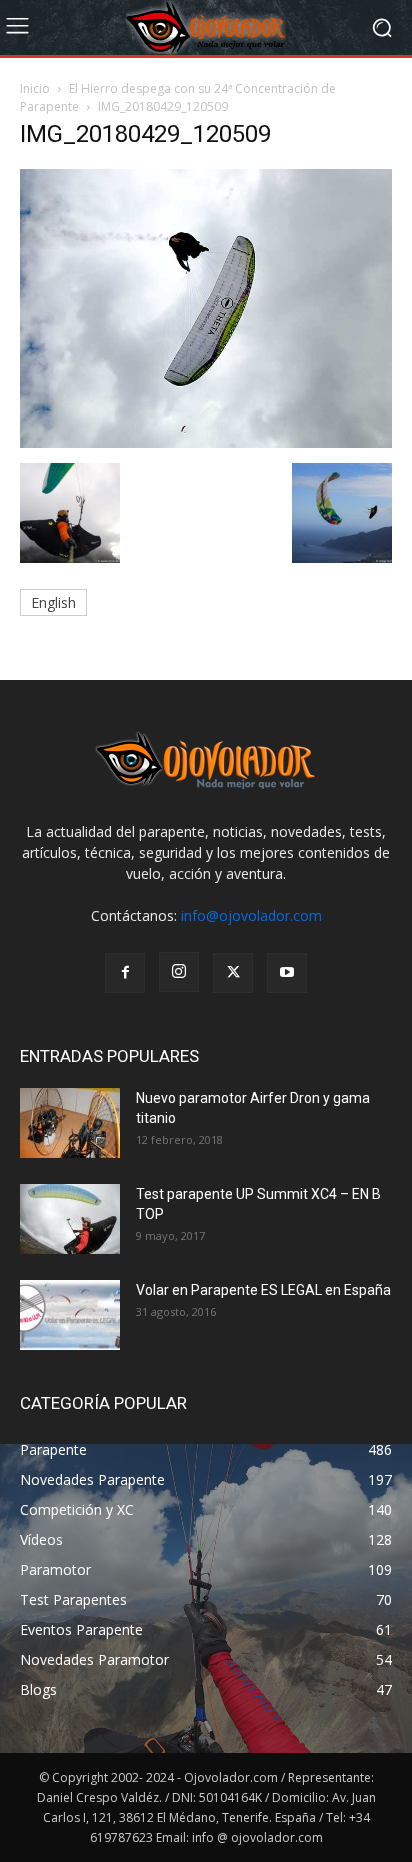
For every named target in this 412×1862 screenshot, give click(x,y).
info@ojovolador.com (251, 915)
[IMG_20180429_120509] (206, 442)
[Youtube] (287, 973)
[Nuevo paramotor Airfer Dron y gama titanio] (70, 1123)
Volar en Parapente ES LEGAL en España (263, 1290)
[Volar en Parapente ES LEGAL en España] (70, 1315)
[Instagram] (179, 972)
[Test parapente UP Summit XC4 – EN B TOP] (70, 1219)
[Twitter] (233, 973)
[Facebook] (125, 973)
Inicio (35, 88)
